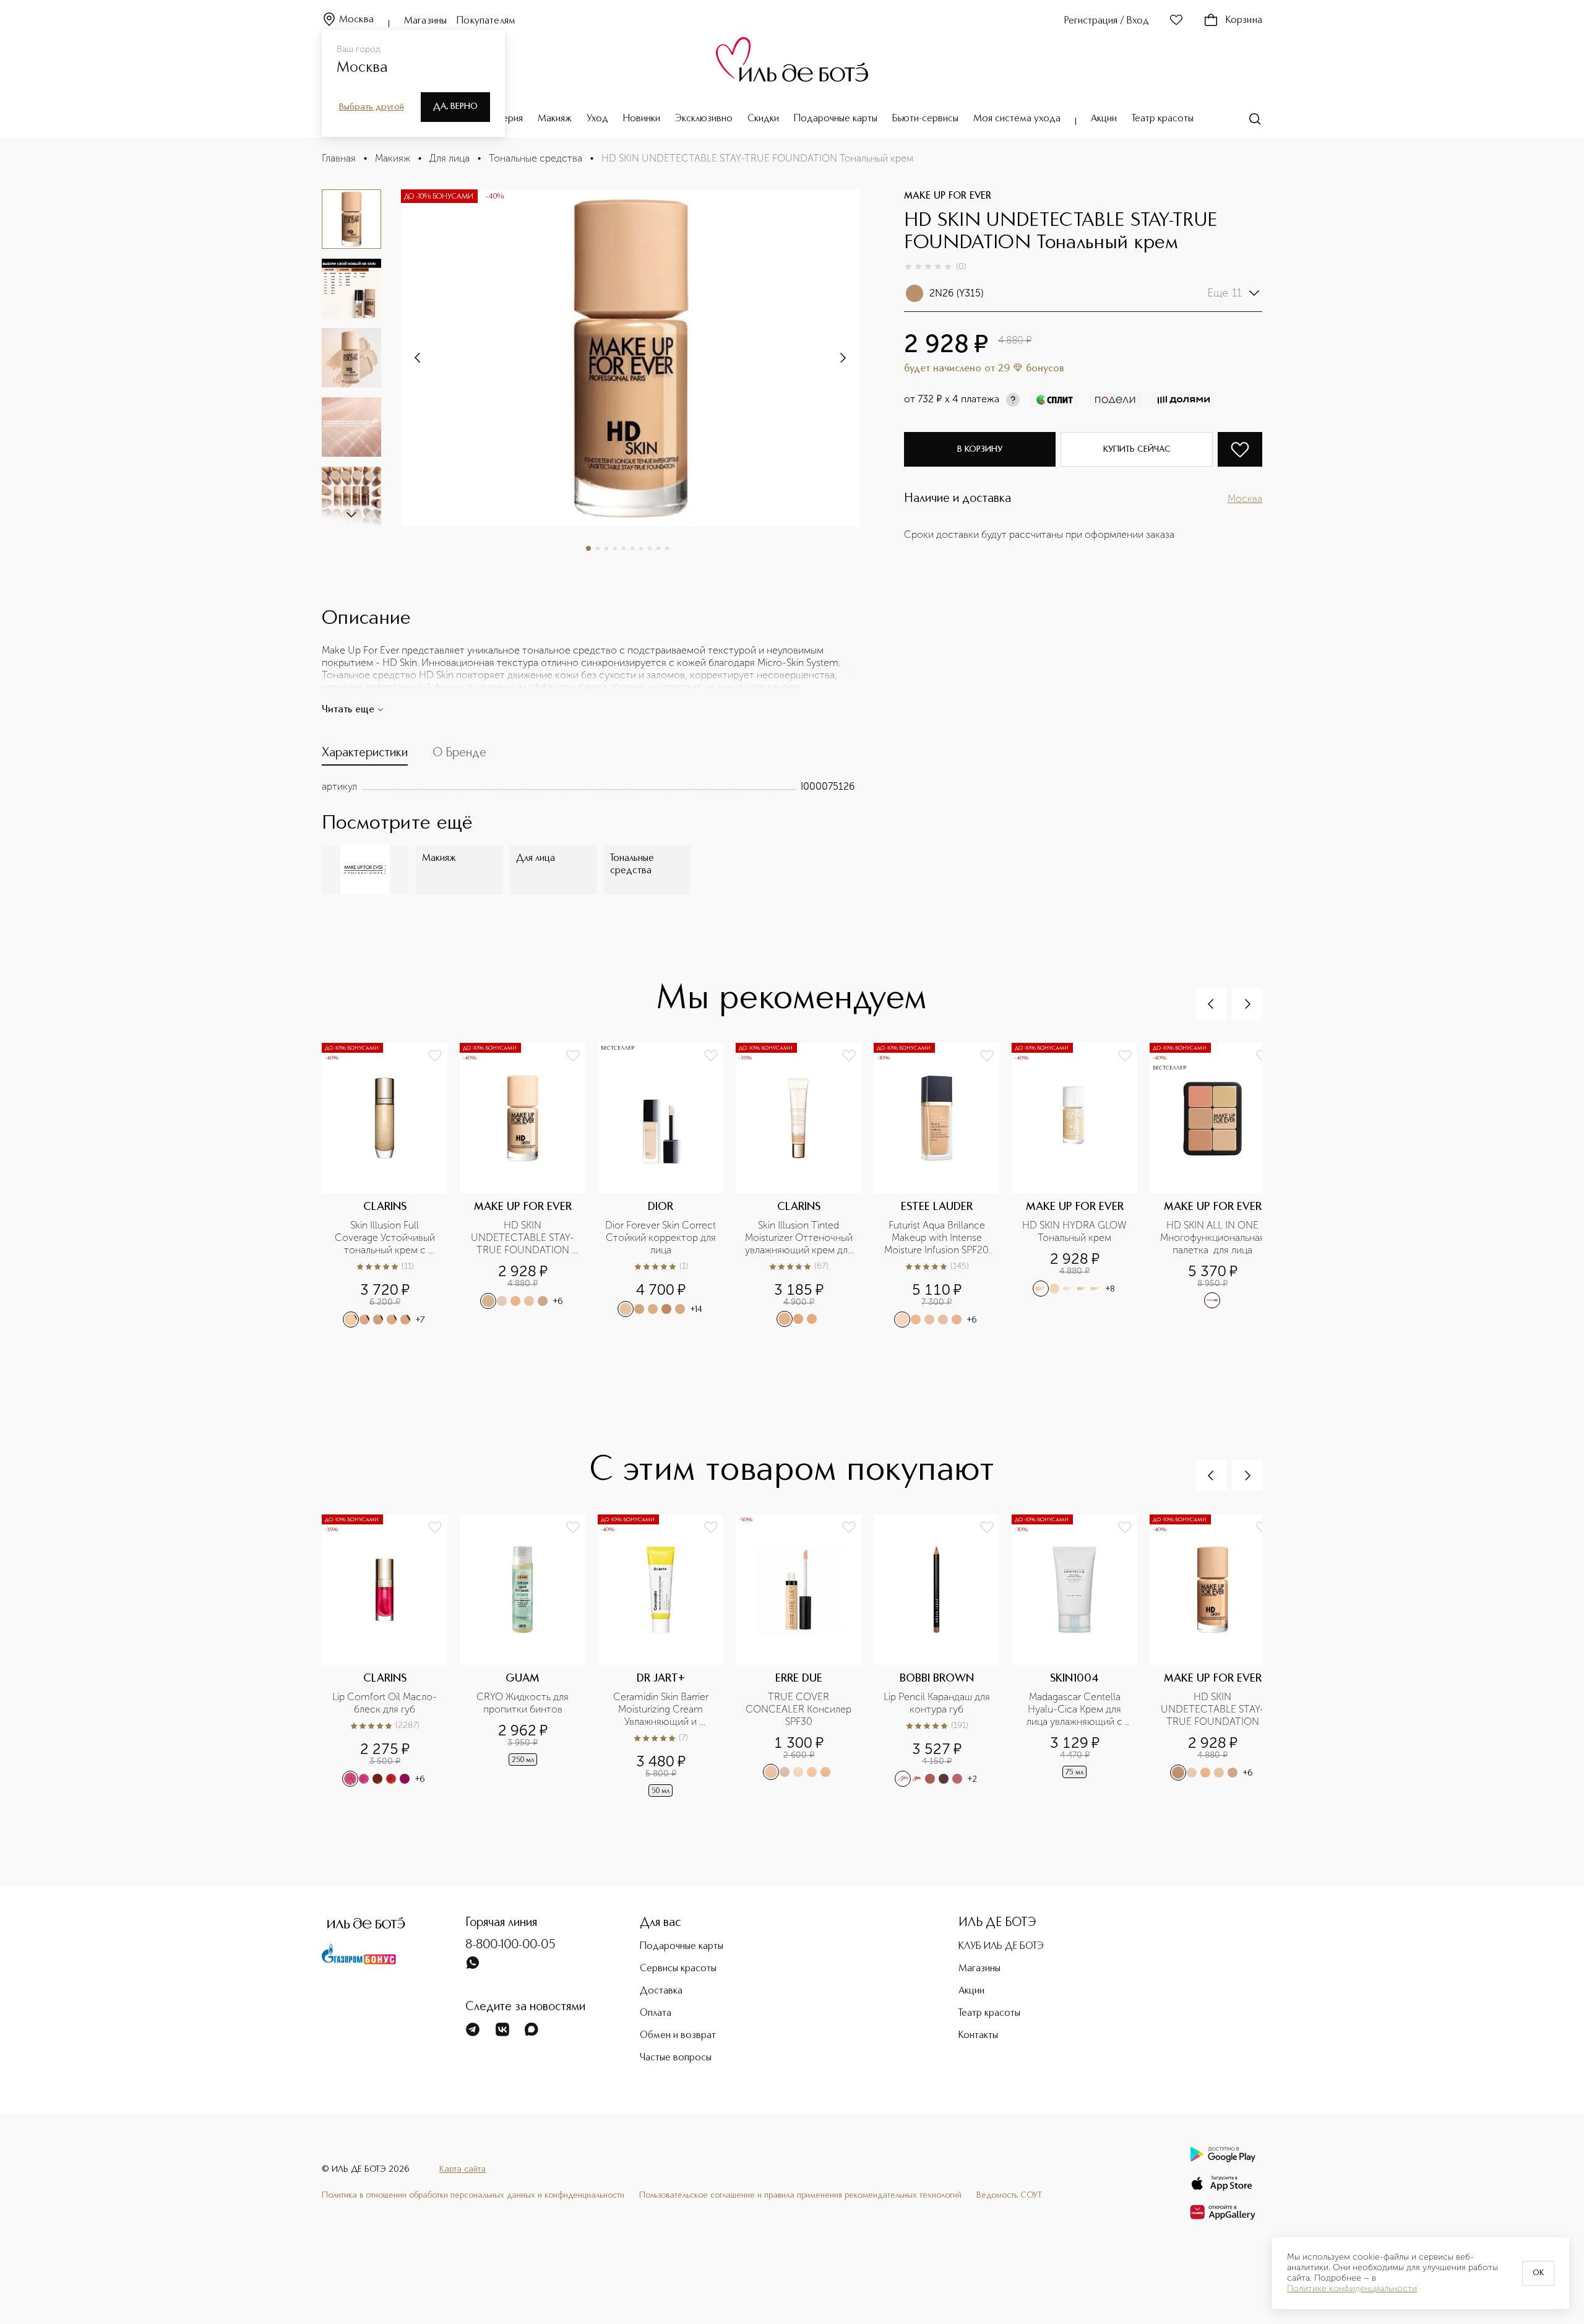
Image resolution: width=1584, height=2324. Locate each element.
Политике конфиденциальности (1352, 2289)
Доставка (661, 1991)
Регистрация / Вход (1107, 21)
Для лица (450, 158)
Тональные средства (536, 158)
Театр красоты (1163, 119)
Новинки (642, 119)
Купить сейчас (1137, 449)
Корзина (1244, 20)
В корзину (980, 449)
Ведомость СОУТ (1009, 2195)
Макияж (555, 119)
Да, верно (455, 106)
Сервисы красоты (678, 1969)
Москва (356, 20)
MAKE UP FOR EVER (948, 196)
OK (1538, 2273)
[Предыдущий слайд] (1211, 1004)
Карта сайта (463, 2169)
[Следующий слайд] (351, 514)
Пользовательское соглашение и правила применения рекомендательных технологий (800, 2195)
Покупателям (486, 21)
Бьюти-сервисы (925, 119)
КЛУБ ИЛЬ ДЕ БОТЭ (1001, 1946)
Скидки (763, 119)
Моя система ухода (1017, 119)
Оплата (656, 2013)
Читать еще (348, 710)
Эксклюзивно (704, 119)
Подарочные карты (836, 119)
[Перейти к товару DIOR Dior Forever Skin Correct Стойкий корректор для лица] (667, 1186)
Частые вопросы (676, 2058)
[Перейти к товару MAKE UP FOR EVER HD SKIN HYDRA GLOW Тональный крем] (1081, 1186)
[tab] (365, 756)
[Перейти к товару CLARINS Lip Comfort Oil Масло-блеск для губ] (391, 1657)
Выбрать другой (372, 107)
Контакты (978, 2036)
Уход (597, 119)
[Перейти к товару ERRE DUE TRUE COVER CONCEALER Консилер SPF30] (805, 1657)
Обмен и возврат (678, 2036)
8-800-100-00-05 (510, 1945)
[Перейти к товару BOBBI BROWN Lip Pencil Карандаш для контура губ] (943, 1657)
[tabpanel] (588, 787)
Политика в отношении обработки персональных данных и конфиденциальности (473, 2195)
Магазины (425, 21)
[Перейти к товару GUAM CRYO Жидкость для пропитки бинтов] (529, 1657)
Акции (1104, 119)
